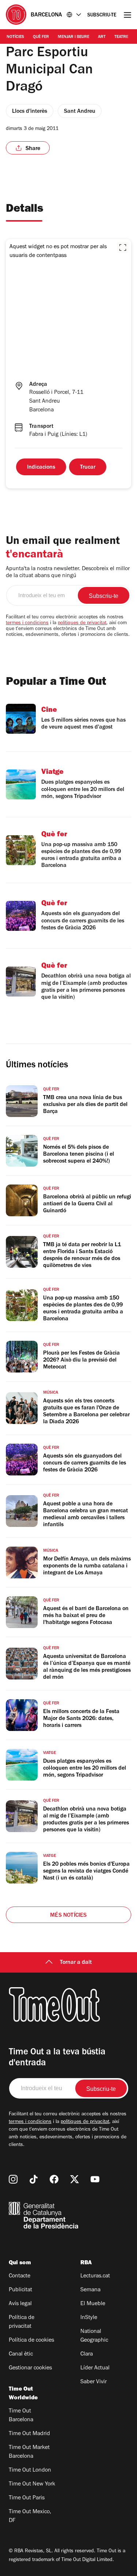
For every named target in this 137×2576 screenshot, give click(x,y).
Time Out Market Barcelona (29, 2452)
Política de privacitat (22, 2322)
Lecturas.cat (95, 2276)
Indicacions (41, 468)
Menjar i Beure (73, 37)
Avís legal (20, 2304)
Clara (87, 2354)
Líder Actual (95, 2368)
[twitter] (75, 2179)
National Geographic (94, 2336)
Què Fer (41, 37)
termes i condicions (27, 623)
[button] (123, 247)
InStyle (89, 2318)
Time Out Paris (27, 2498)
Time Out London (30, 2471)
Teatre (121, 37)
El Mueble (93, 2304)
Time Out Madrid (29, 2434)
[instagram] (13, 2179)
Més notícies (68, 1916)
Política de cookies (31, 2341)
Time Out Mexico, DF (30, 2517)
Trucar (88, 468)
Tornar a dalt (76, 1963)
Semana (90, 2290)
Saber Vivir (94, 2382)
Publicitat (20, 2290)
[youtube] (95, 2179)
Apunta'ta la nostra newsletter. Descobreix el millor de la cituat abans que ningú (68, 573)
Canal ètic (21, 2354)
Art (102, 37)
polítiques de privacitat (82, 623)
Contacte (20, 2276)
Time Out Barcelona (21, 2416)
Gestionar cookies (30, 2368)
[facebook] (54, 2179)
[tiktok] (34, 2179)
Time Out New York (32, 2484)
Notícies (15, 37)
